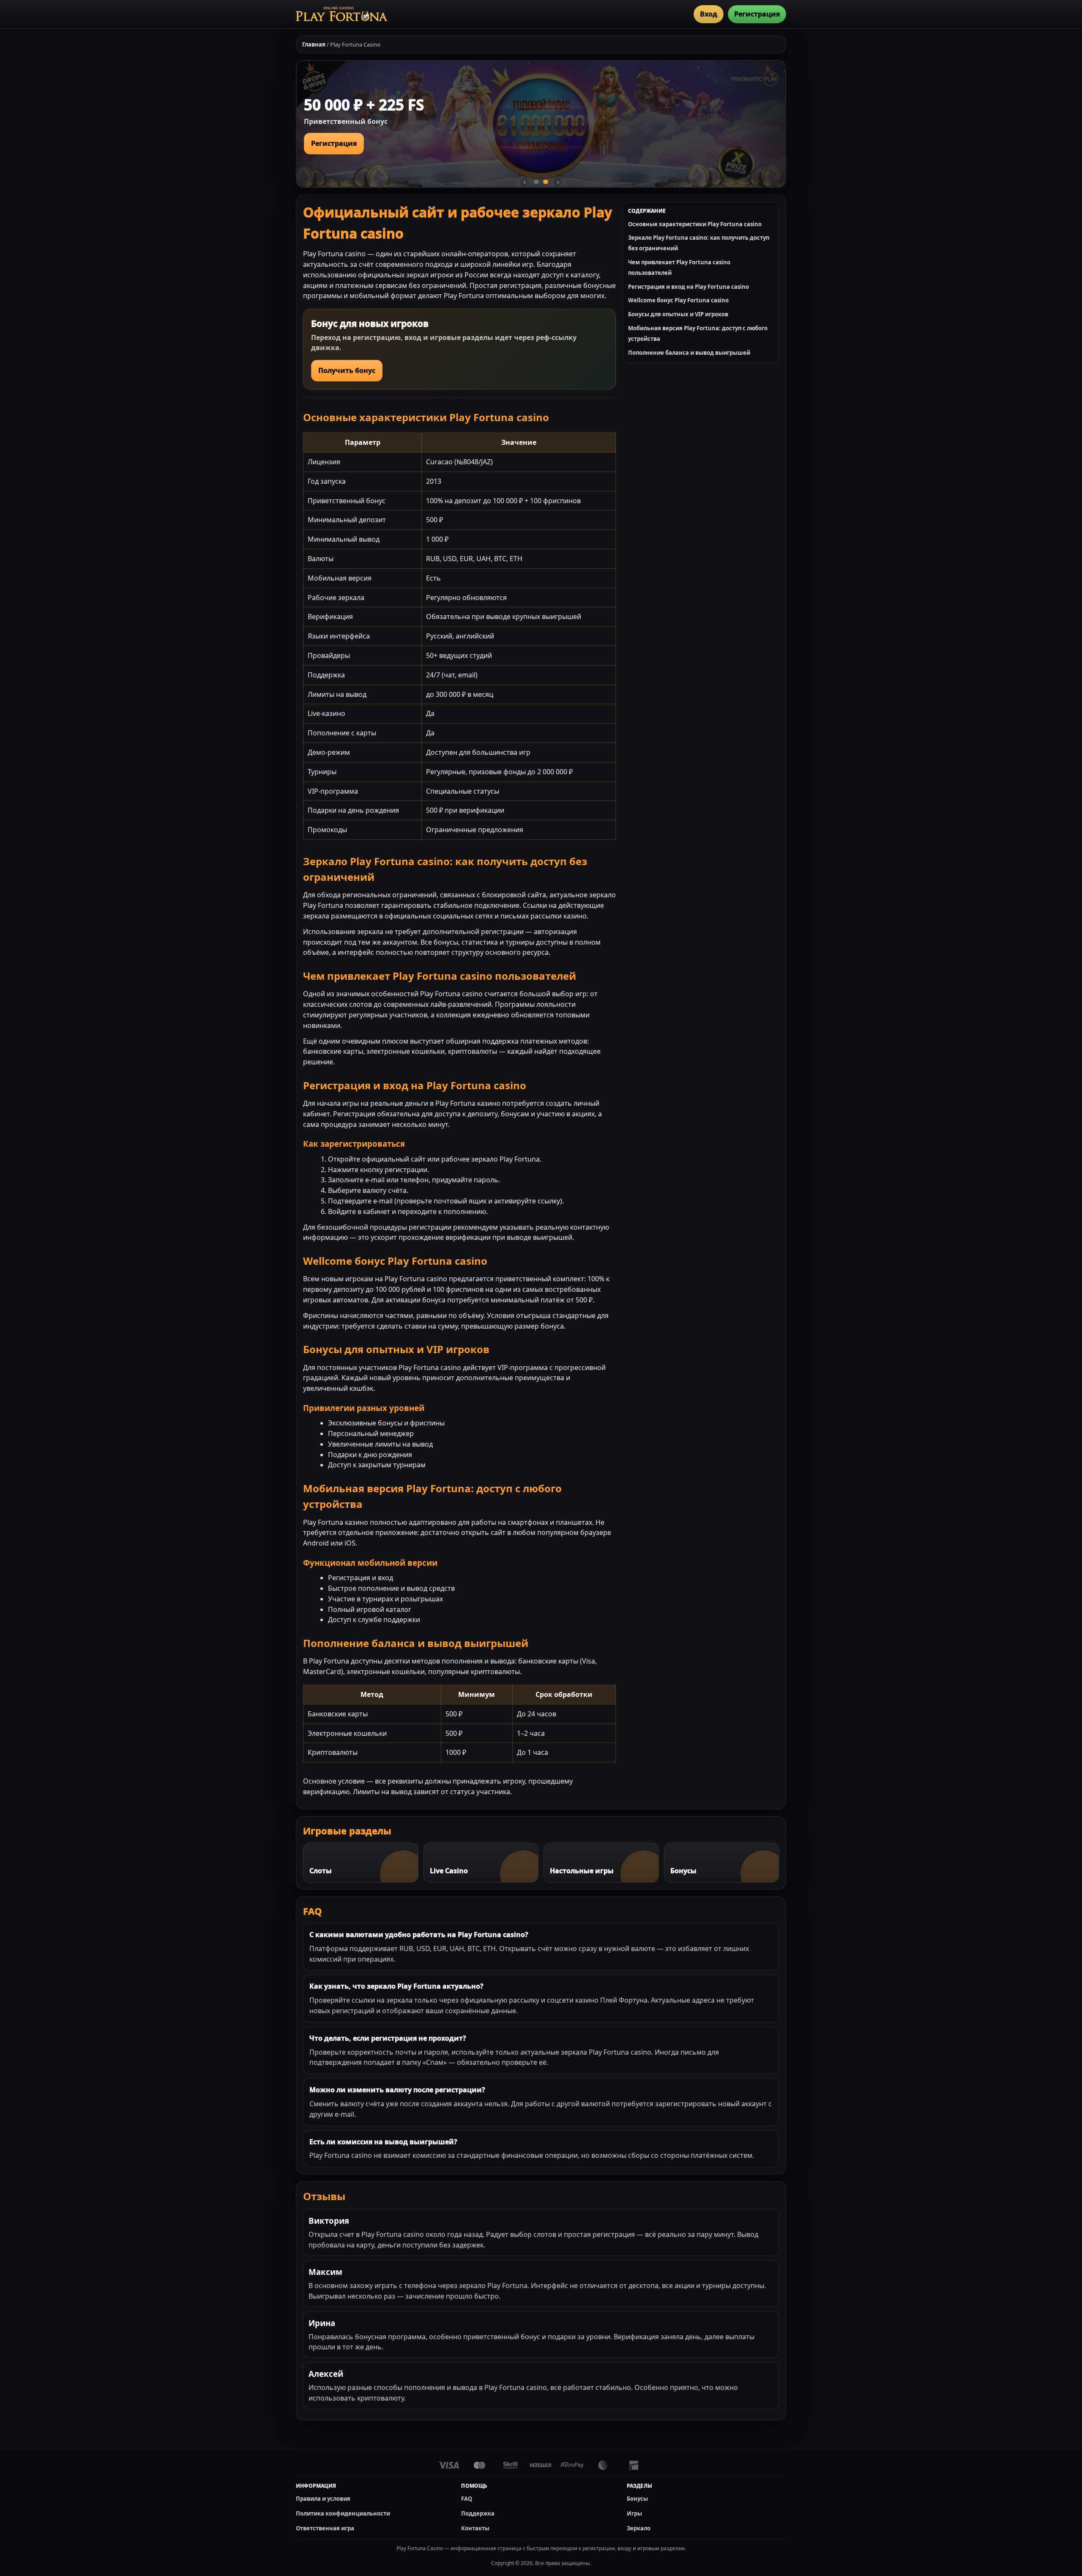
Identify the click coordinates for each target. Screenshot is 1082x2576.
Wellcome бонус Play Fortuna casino (678, 300)
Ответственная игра (325, 2528)
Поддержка (478, 2513)
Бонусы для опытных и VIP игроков (678, 314)
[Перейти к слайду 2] (546, 182)
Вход (709, 14)
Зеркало (639, 2528)
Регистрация (757, 14)
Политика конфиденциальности (343, 2513)
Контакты (475, 2528)
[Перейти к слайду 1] (536, 182)
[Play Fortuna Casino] (342, 14)
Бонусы (637, 2499)
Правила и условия (323, 2499)
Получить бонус (347, 370)
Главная (314, 44)
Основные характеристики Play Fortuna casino (695, 224)
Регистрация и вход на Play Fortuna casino (689, 287)
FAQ (467, 2499)
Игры (634, 2513)
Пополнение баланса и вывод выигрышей (689, 353)
